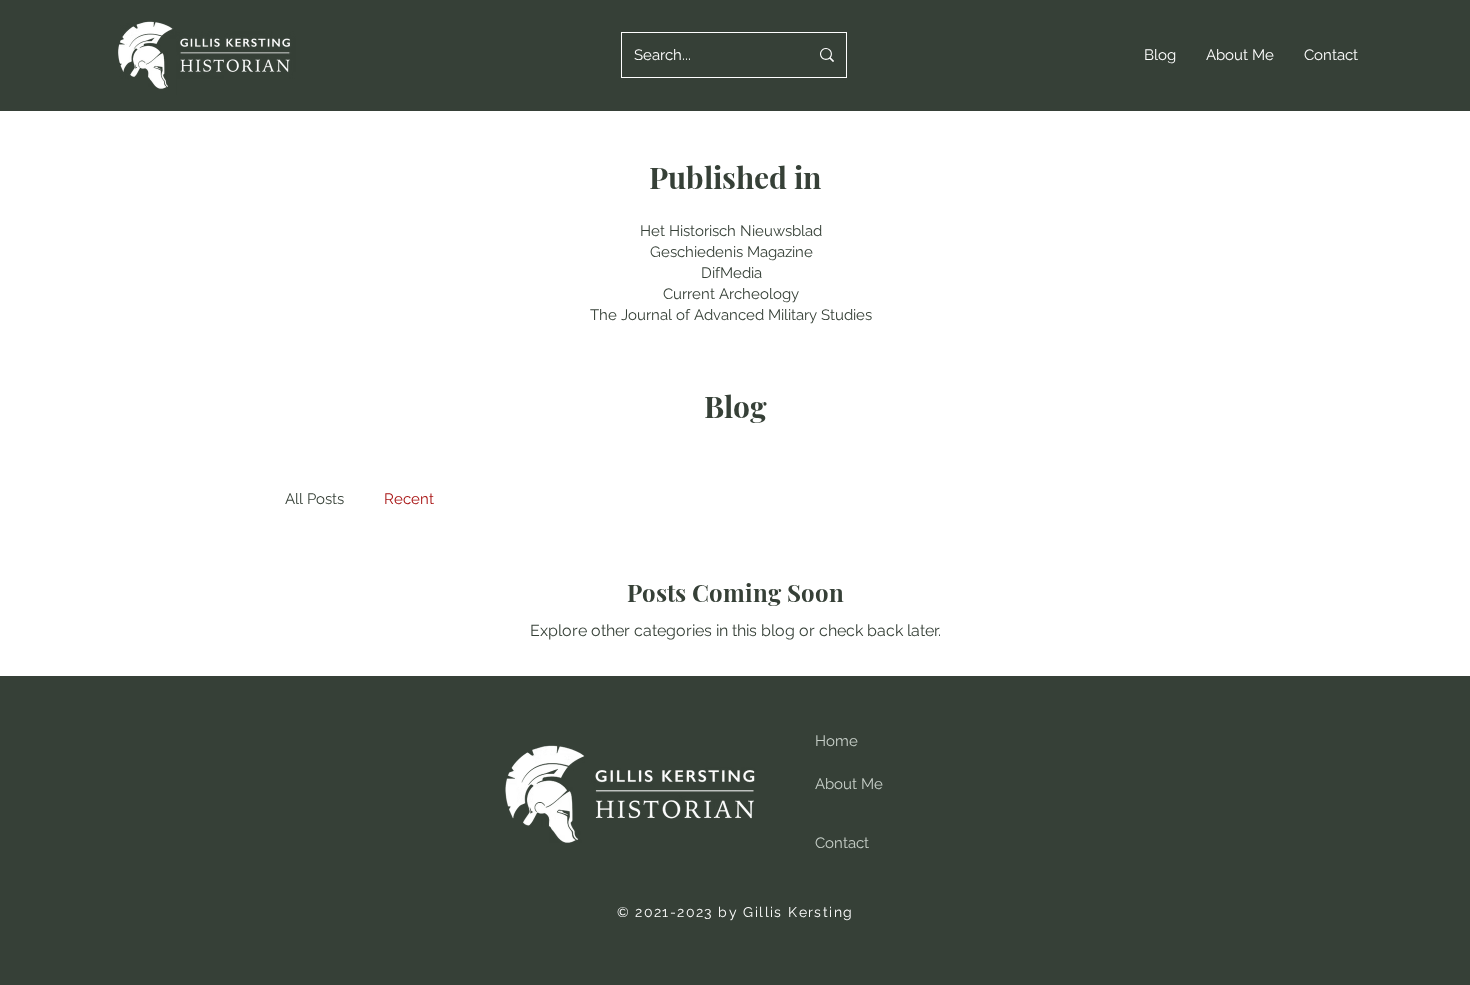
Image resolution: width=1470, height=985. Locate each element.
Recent (409, 499)
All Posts (314, 499)
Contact (842, 843)
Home (836, 741)
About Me (849, 784)
